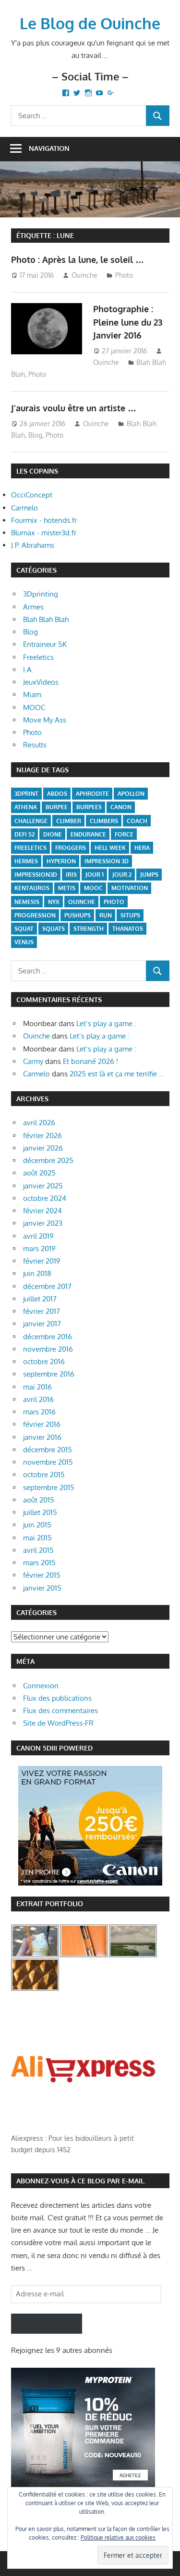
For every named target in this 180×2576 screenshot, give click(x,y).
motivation (130, 888)
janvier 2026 (43, 1148)
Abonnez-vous (47, 2323)
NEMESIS (27, 902)
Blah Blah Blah (46, 619)
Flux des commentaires (60, 1711)
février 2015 (42, 1575)
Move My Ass (45, 720)
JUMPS (149, 875)
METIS (67, 888)
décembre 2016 (48, 1337)
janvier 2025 (43, 1186)
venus (24, 942)
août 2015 (39, 1500)
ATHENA (26, 807)
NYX (54, 902)
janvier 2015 (42, 1588)
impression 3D (107, 861)
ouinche (82, 902)
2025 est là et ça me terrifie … (117, 1074)
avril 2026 (39, 1123)
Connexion (41, 1686)
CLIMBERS (104, 821)
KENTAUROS (32, 888)
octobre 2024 (45, 1198)
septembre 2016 (49, 1374)
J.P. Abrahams (33, 545)
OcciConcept (32, 495)
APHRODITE (92, 794)
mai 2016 (37, 1387)
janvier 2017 (42, 1324)
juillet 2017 (40, 1299)
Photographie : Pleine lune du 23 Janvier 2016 (128, 322)
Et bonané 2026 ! (90, 1061)
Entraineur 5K (45, 644)
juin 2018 (37, 1273)
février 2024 (42, 1211)
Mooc (93, 888)
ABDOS (57, 794)
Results (35, 745)
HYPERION (61, 861)
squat (24, 929)
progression (35, 915)
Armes (33, 607)
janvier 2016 (42, 1437)
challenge (31, 821)
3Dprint (26, 794)
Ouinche (84, 275)
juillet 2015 (40, 1512)
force (124, 834)
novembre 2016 (48, 1349)
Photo (124, 275)
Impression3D (36, 875)
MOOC (34, 707)
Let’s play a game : (106, 1023)
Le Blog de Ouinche (90, 23)
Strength (89, 929)
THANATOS (128, 929)
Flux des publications (57, 1698)
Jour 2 (122, 875)
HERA (142, 848)
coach (137, 821)
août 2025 (39, 1173)
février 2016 (42, 1424)
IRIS (71, 875)
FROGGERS (71, 848)
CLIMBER (69, 821)
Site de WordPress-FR (58, 1723)
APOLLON (131, 794)
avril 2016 (38, 1399)
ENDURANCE (88, 834)
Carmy (33, 1061)
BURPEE (57, 807)
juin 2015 (37, 1525)
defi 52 (24, 834)
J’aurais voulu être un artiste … (74, 408)
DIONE (53, 834)
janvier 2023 (43, 1223)
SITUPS (130, 915)
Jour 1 (95, 875)
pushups (78, 915)
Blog (35, 435)
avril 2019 (38, 1236)
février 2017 (42, 1311)
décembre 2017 (47, 1286)
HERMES (26, 861)
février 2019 (42, 1261)
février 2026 (42, 1135)
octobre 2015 (44, 1474)
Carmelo (24, 508)
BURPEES (89, 807)
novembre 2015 (48, 1462)
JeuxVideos (41, 682)
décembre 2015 (48, 1450)
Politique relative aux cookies (118, 2537)
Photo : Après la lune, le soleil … (78, 260)
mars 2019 (39, 1248)
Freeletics (38, 657)
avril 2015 (38, 1550)
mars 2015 (39, 1563)
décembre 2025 (48, 1160)
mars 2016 (39, 1412)
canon (121, 807)
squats (54, 929)
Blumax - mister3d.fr (44, 533)
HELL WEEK (110, 848)
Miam (32, 695)
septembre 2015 (49, 1487)
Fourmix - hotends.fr (44, 520)
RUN (106, 915)
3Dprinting (41, 594)
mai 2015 (37, 1538)
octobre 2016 (44, 1361)
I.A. (28, 670)
